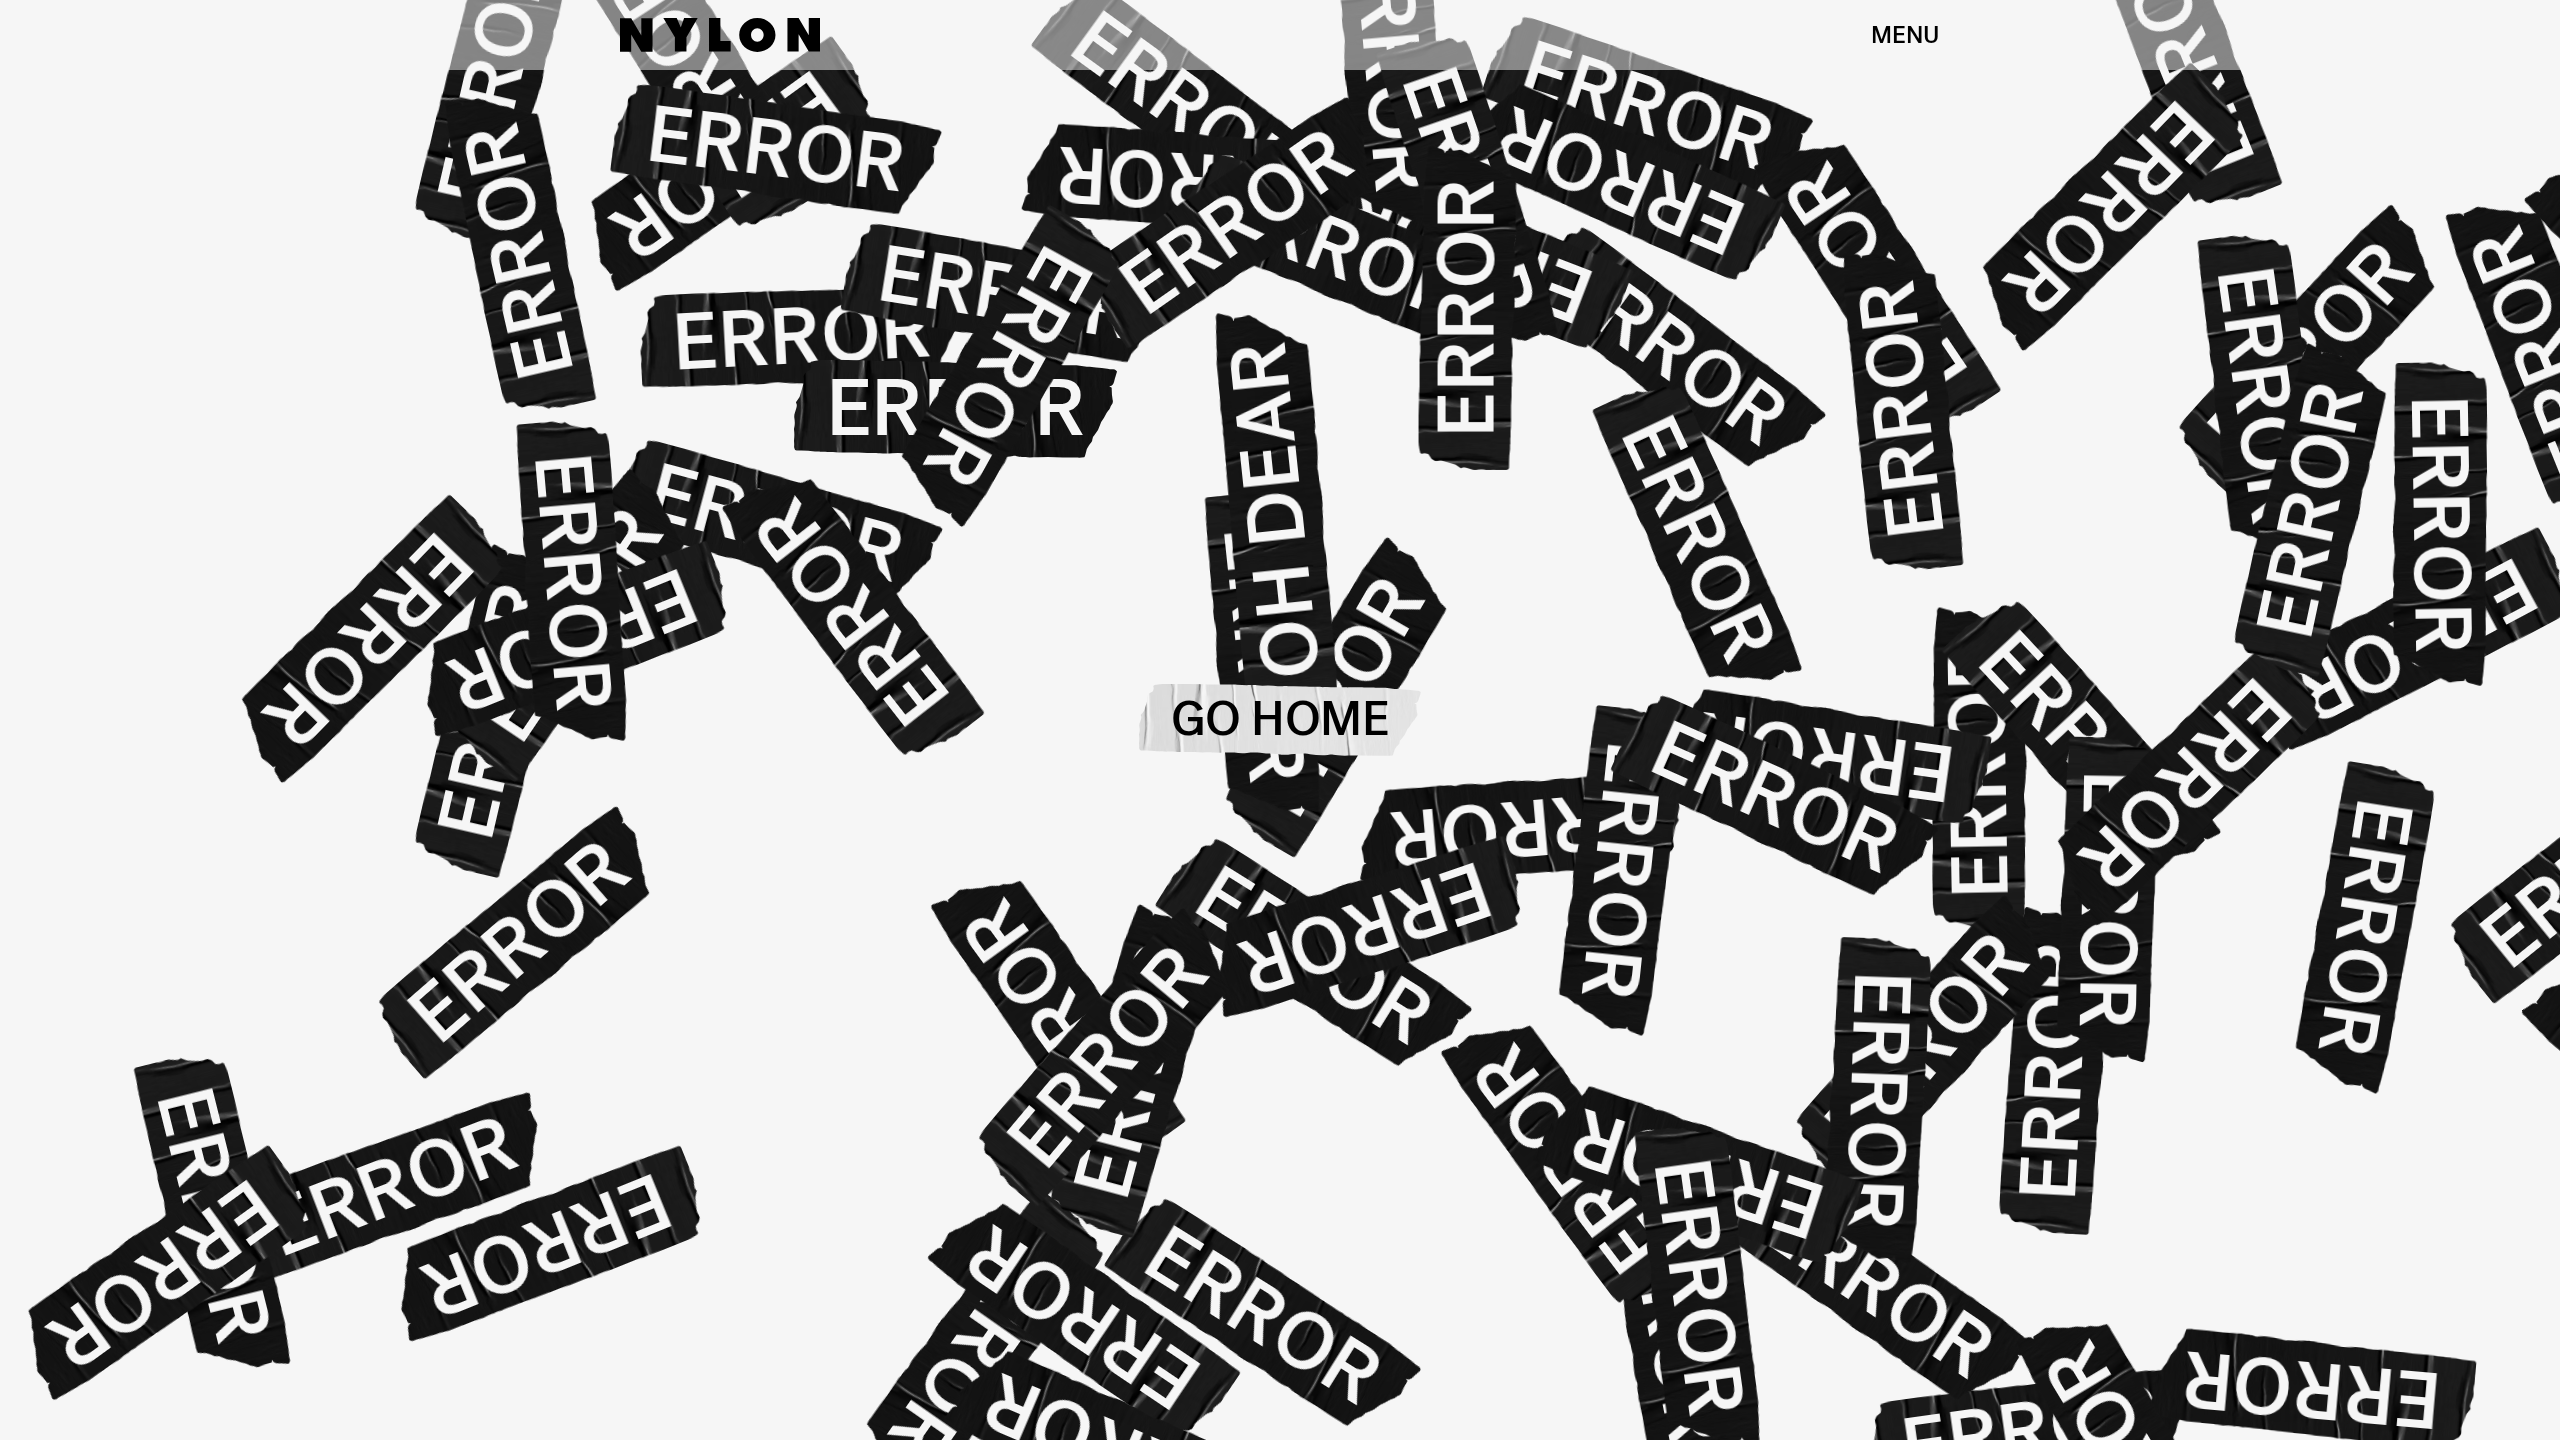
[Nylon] (720, 35)
